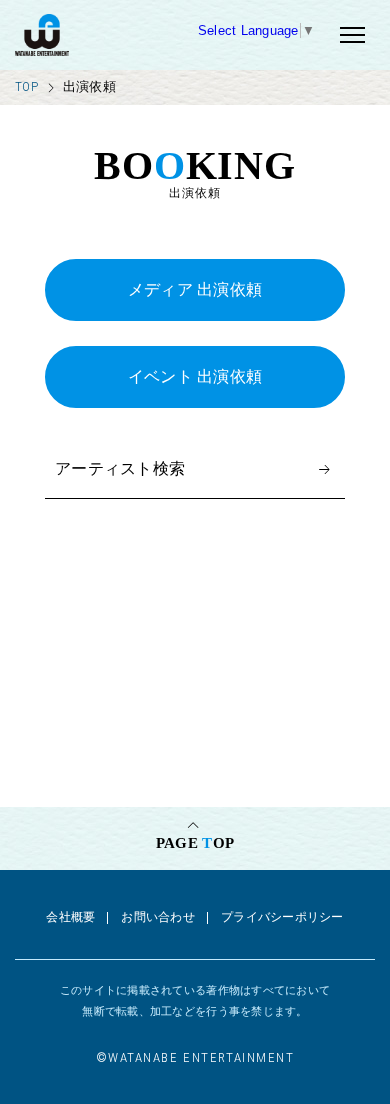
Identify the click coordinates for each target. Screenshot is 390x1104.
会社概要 (70, 917)
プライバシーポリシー (282, 917)
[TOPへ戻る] (92, 35)
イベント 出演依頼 (195, 376)
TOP (26, 86)
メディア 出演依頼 (195, 289)
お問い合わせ (158, 917)
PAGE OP (195, 843)
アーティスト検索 (120, 468)
